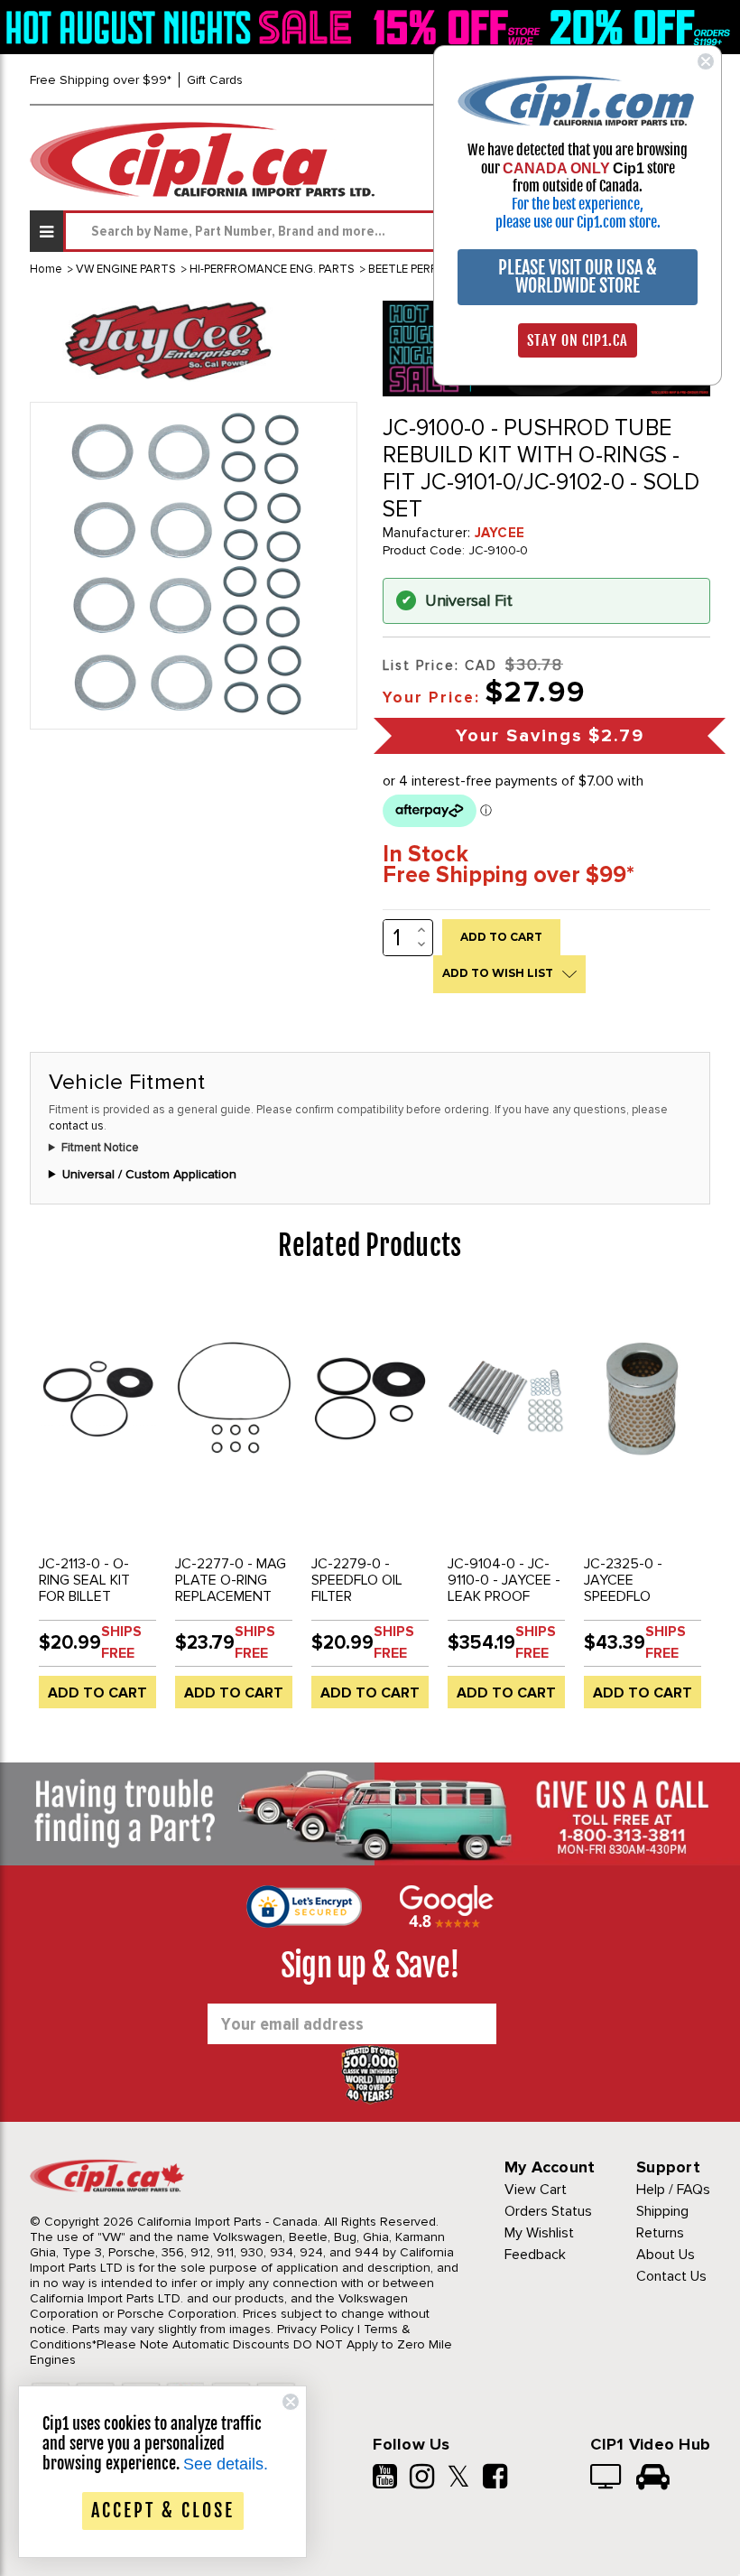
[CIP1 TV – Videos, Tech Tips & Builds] (607, 2478)
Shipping (662, 2211)
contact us (76, 1126)
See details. (226, 2464)
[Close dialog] (706, 61)
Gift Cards (215, 80)
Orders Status (548, 2211)
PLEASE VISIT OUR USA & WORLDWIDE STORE (578, 277)
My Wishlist (539, 2233)
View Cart (536, 2190)
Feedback (535, 2255)
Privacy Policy (315, 2329)
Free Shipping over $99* (101, 80)
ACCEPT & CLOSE (163, 2511)
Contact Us (671, 2276)
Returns (660, 2233)
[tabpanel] (98, 1508)
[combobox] (387, 231)
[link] (182, 27)
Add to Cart (97, 1693)
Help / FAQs (673, 2190)
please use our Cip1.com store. (578, 222)
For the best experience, (578, 204)
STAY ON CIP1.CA (578, 340)
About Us (666, 2255)
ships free (121, 1642)
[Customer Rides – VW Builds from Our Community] (653, 2478)
